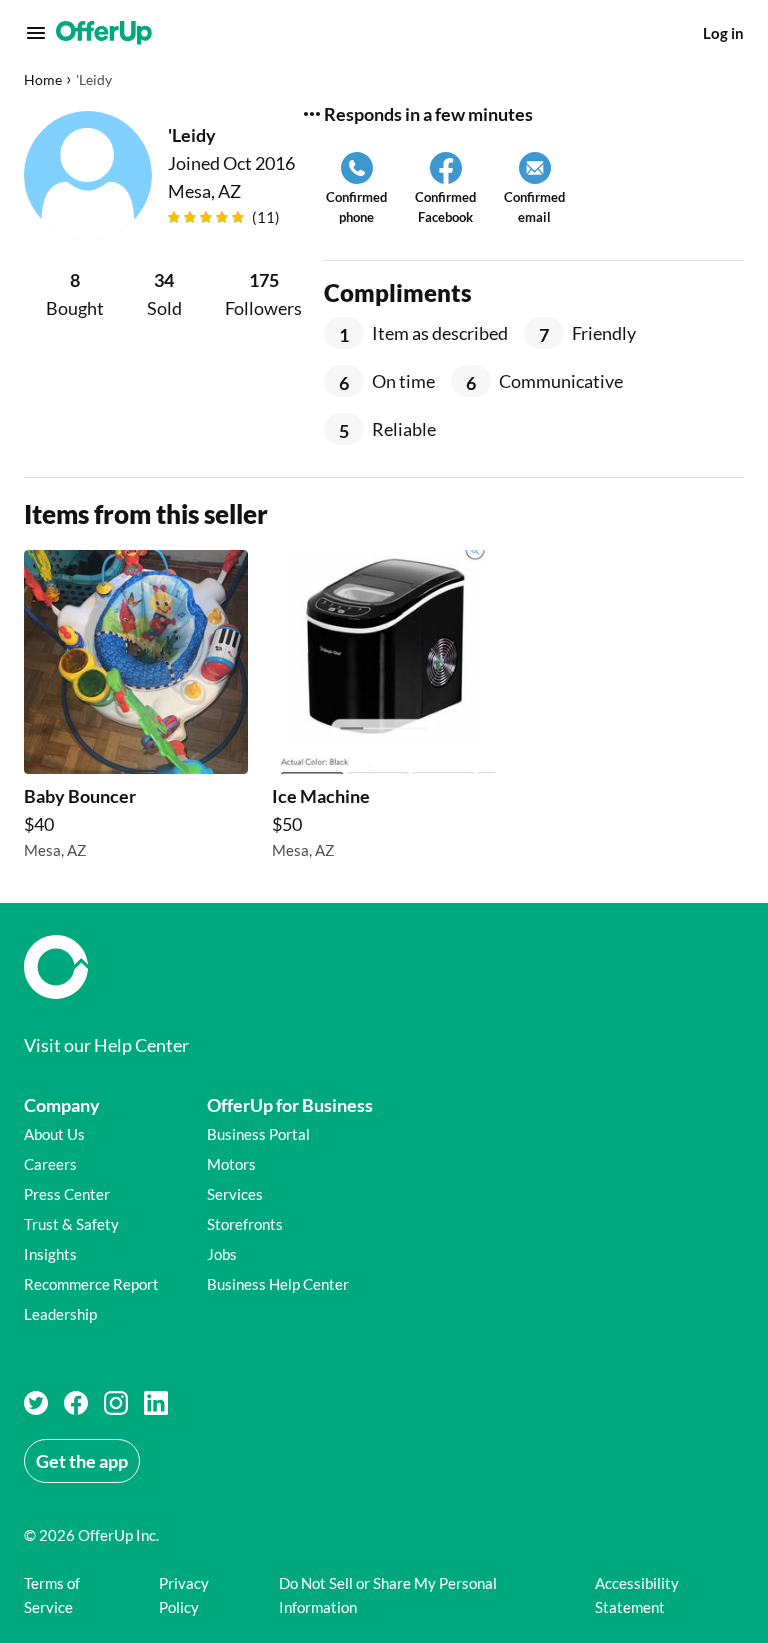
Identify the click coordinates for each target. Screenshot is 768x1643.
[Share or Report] (312, 114)
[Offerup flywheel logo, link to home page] (384, 967)
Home (43, 79)
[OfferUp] (104, 33)
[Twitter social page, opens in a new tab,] (36, 1403)
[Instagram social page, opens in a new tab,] (116, 1403)
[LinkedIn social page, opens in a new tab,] (156, 1403)
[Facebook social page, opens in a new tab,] (76, 1403)
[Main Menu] (36, 33)
